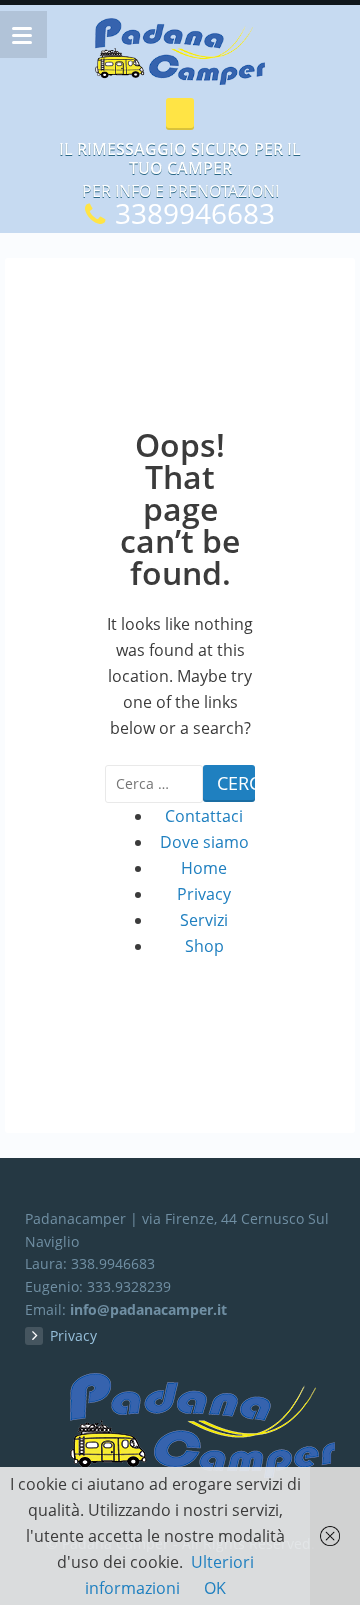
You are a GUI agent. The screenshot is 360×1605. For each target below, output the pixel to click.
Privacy (204, 894)
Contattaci (204, 816)
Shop (204, 946)
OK (215, 1588)
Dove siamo (204, 842)
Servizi (204, 920)
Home (204, 868)
